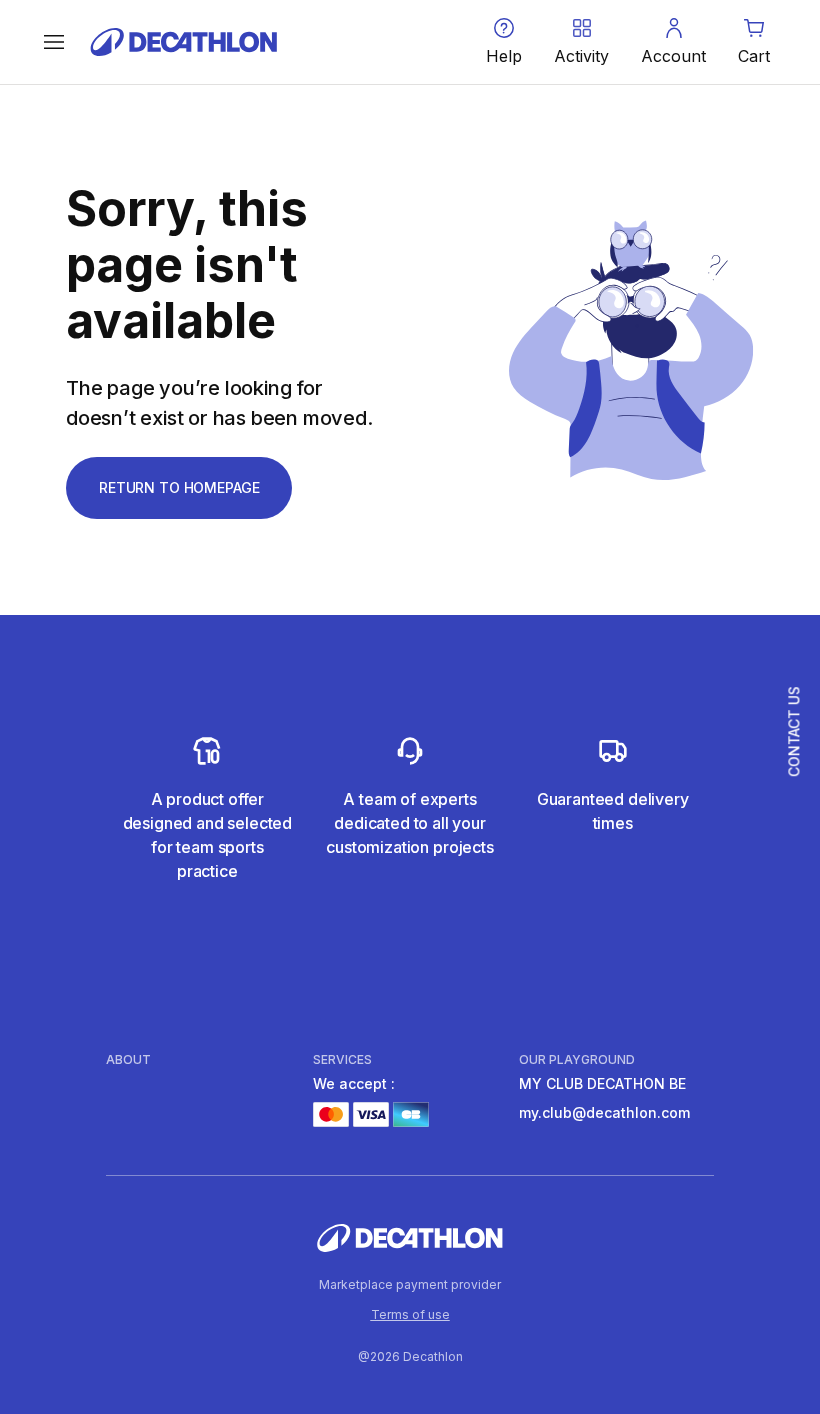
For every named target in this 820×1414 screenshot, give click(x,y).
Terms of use (410, 1314)
